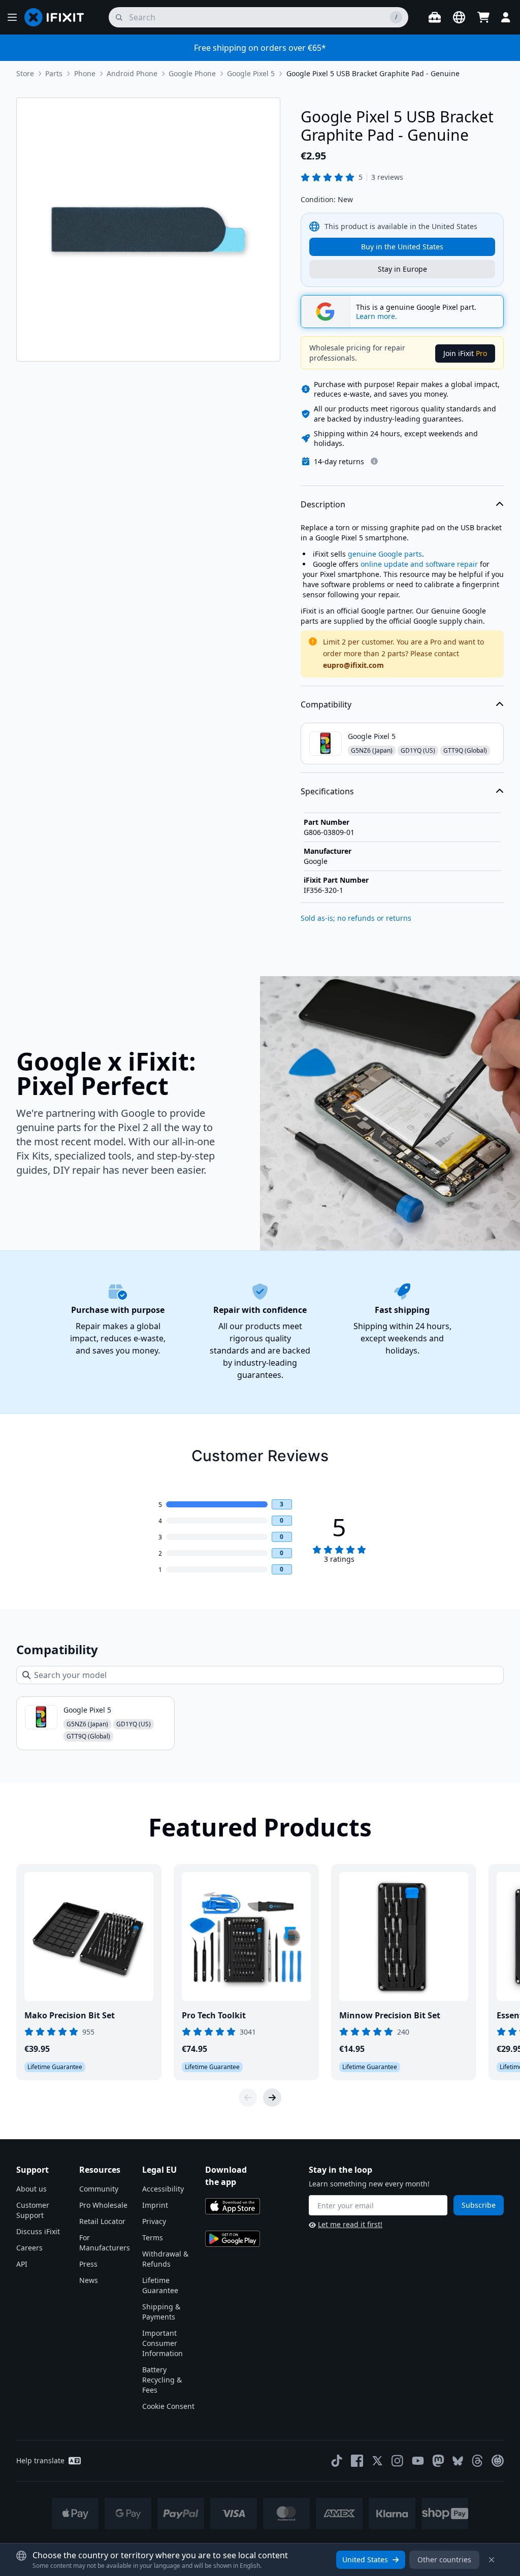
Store (25, 73)
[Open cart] (483, 17)
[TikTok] (337, 2461)
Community (99, 2189)
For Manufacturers (105, 2243)
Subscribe (479, 2205)
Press (88, 2264)
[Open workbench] (435, 17)
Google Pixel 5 (251, 73)
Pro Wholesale (103, 2205)
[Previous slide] (248, 2098)
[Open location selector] (459, 17)
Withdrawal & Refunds (165, 2259)
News (89, 2280)
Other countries (444, 2559)
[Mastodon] (438, 2461)
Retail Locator (102, 2221)
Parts (54, 73)
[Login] (506, 17)
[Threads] (477, 2461)
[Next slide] (272, 2098)
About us (31, 2189)
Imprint (155, 2205)
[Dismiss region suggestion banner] (492, 2560)
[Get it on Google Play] (233, 2239)
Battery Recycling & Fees (162, 2380)
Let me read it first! (350, 2224)
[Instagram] (398, 2461)
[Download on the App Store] (233, 2206)
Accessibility (163, 2189)
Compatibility (326, 704)
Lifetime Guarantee (160, 2285)
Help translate (40, 2460)
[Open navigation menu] (12, 17)
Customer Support (33, 2210)
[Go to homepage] (58, 17)
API (22, 2264)
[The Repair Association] (498, 2461)
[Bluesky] (458, 2461)
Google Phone (192, 73)
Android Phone (132, 73)
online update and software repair (419, 564)
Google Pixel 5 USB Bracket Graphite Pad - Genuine (373, 73)
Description (323, 504)
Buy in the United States (402, 247)
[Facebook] (357, 2461)
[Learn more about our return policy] (374, 461)
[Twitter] (377, 2461)
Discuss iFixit (38, 2231)
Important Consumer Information (162, 2343)
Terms (153, 2237)
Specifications (327, 791)
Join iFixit (465, 353)
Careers (29, 2248)
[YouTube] (418, 2461)
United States (365, 2559)
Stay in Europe (402, 269)
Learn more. (377, 316)
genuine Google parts (385, 554)
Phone (85, 73)
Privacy (154, 2221)
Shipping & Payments (161, 2312)
